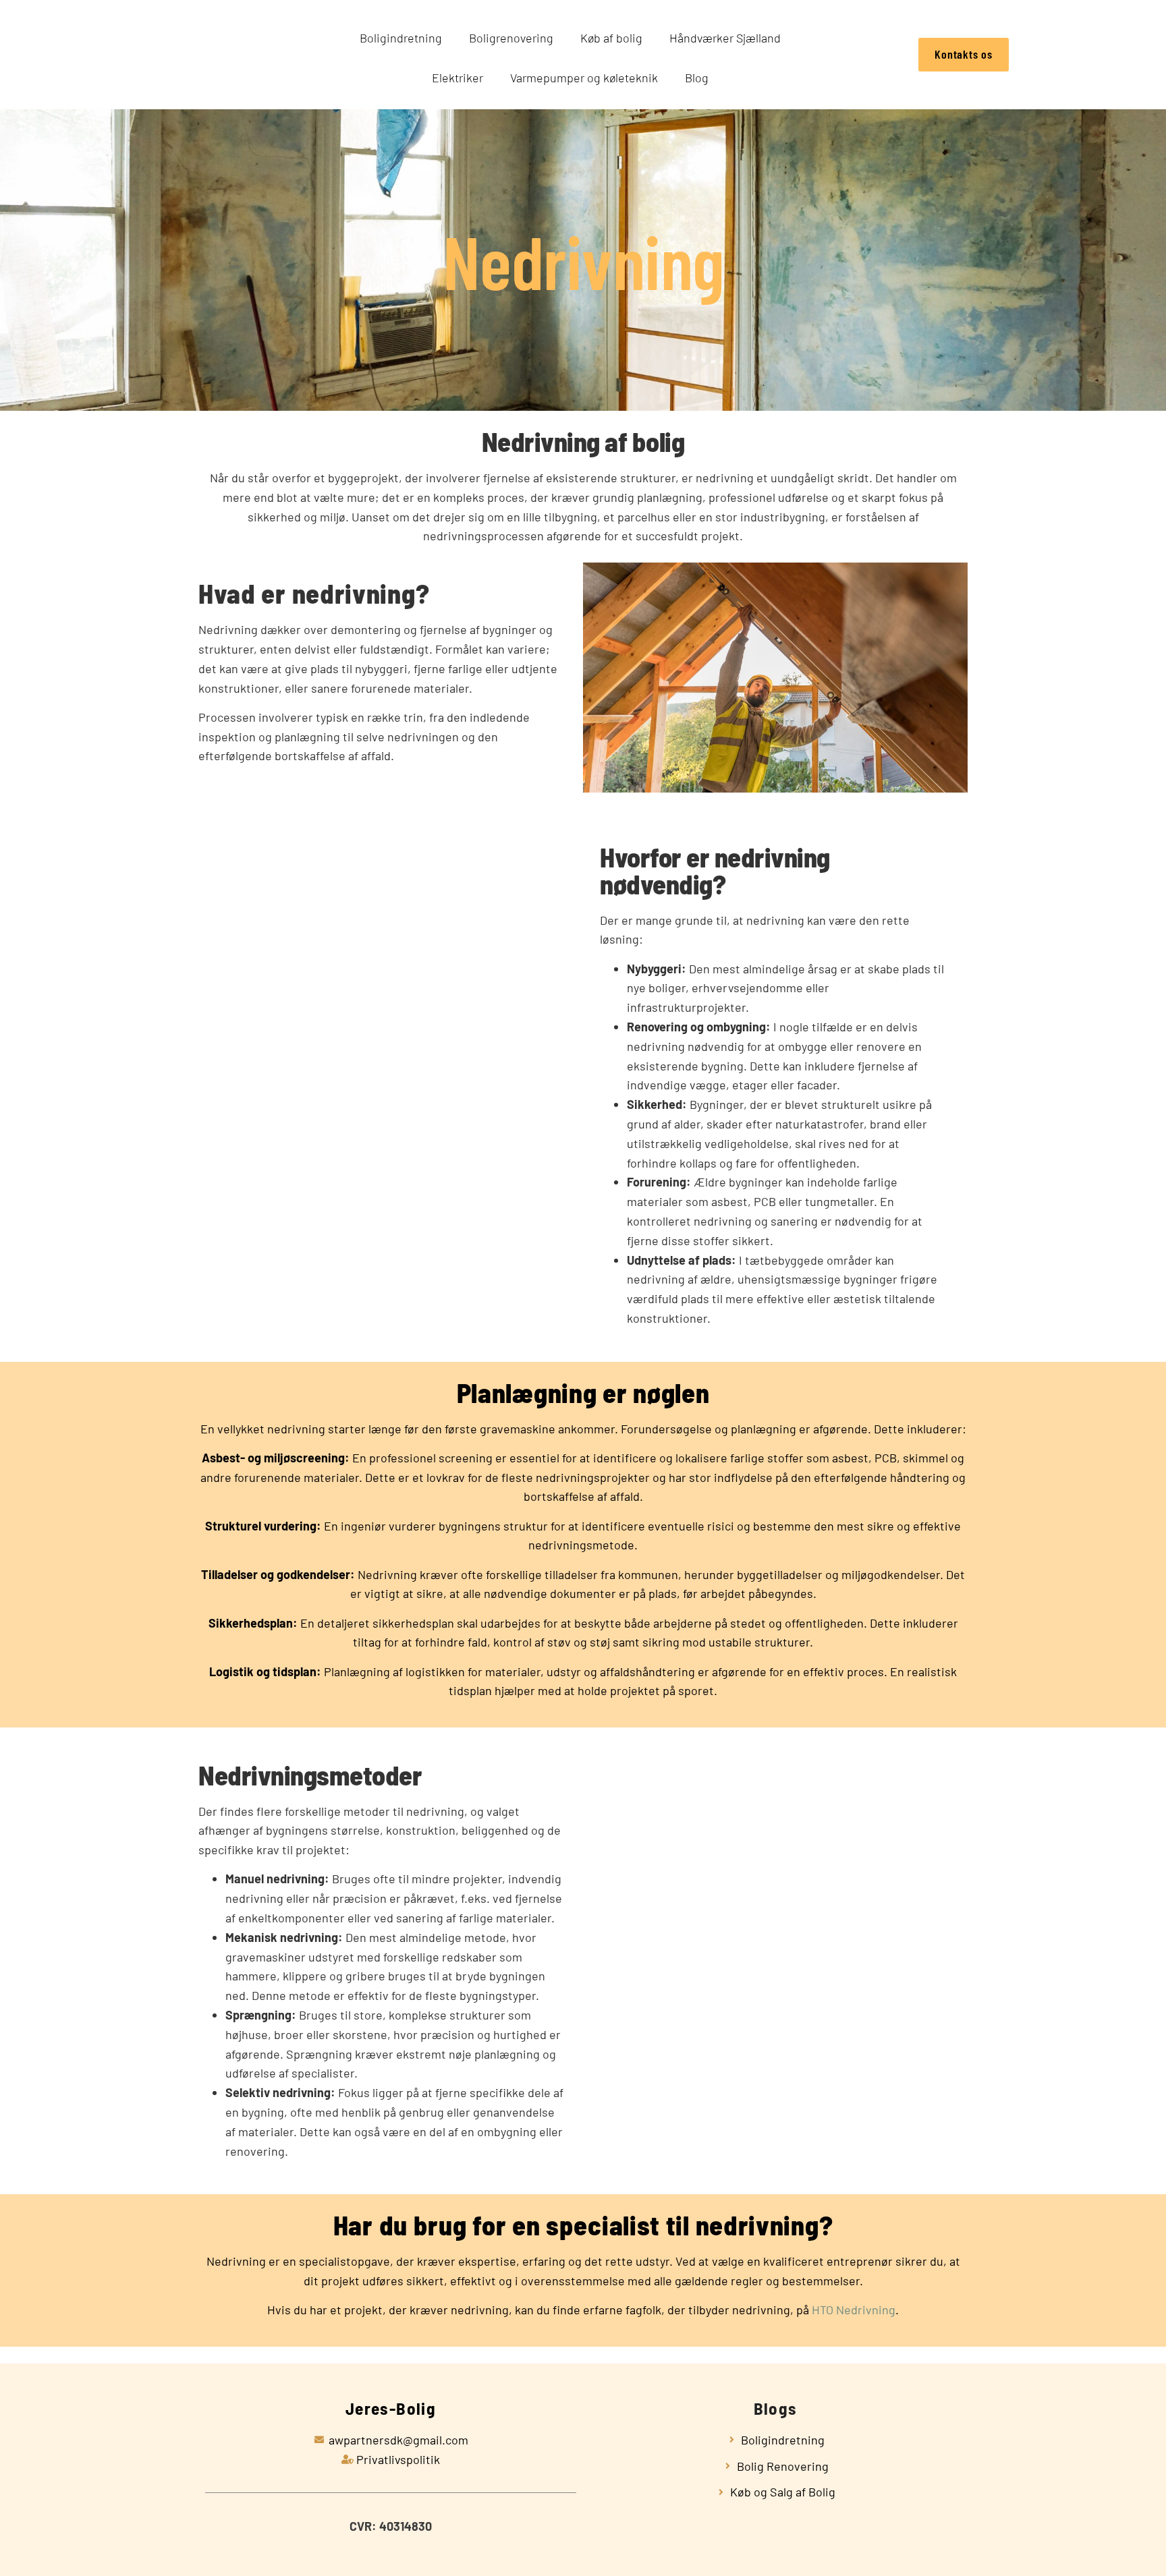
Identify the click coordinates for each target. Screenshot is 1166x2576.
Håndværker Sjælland (725, 38)
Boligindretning (401, 38)
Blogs (776, 2408)
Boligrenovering (511, 38)
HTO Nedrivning (854, 2310)
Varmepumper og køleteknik (584, 78)
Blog (697, 78)
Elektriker (457, 78)
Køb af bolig (611, 38)
